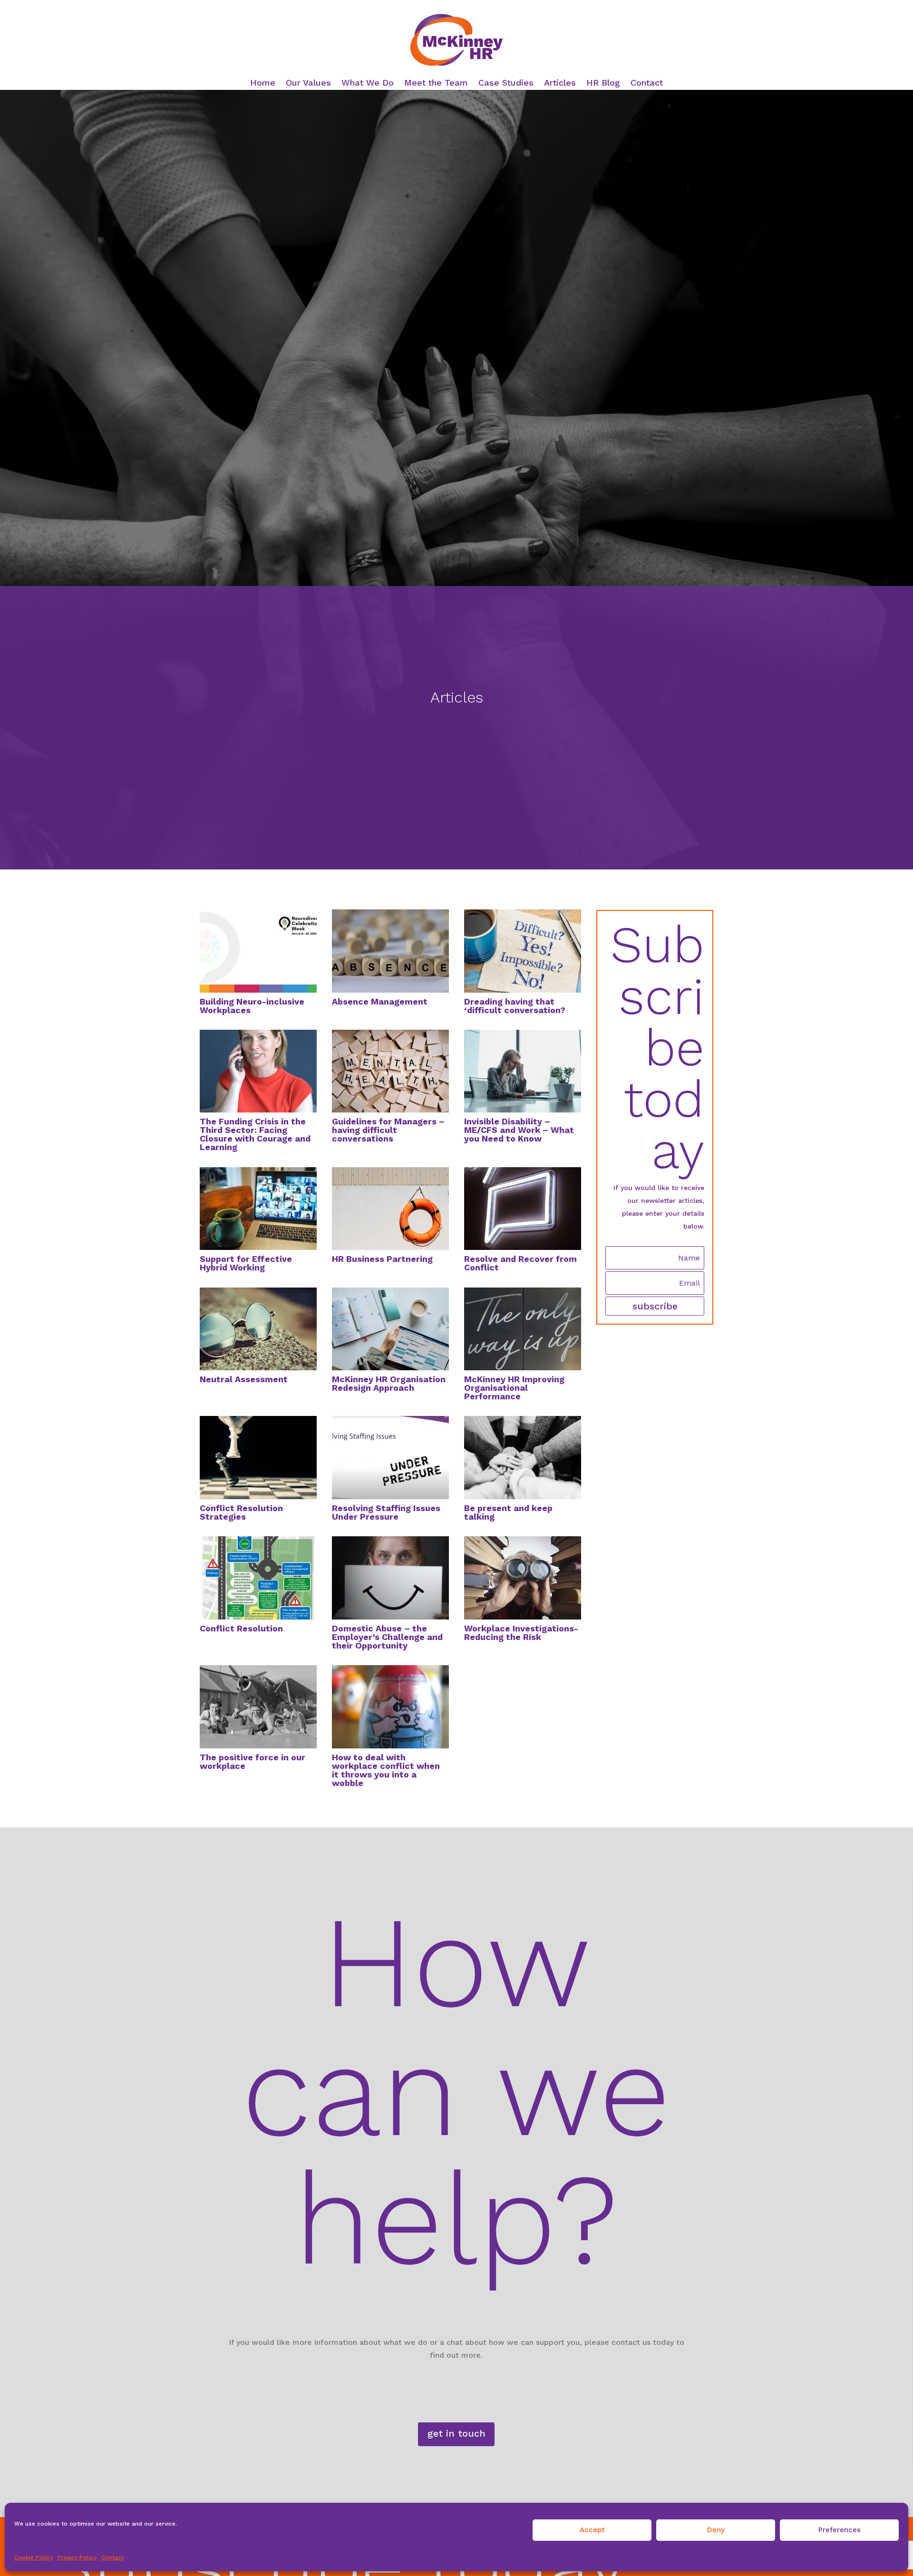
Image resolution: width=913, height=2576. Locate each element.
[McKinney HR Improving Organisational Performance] (523, 1329)
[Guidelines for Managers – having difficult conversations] (390, 1071)
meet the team (617, 1496)
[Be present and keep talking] (523, 1457)
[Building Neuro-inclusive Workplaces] (258, 951)
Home (263, 83)
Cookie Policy (34, 2557)
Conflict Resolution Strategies (241, 1512)
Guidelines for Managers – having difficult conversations (388, 1130)
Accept (592, 2530)
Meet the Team (436, 83)
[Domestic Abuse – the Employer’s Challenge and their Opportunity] (390, 1578)
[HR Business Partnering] (390, 1209)
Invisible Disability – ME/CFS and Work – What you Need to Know (519, 1130)
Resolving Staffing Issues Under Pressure (386, 1512)
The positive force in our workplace (253, 1761)
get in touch (456, 2433)
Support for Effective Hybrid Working (246, 1263)
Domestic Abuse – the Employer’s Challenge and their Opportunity (387, 1637)
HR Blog (603, 83)
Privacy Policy (77, 2557)
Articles (560, 83)
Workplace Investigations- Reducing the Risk (521, 1633)
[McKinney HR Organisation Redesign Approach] (390, 1329)
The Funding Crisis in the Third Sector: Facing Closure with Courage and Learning (255, 1134)
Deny (716, 2530)
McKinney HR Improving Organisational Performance (514, 1388)
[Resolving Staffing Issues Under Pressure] (390, 1457)
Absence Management (380, 1001)
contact (607, 1339)
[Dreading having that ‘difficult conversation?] (523, 951)
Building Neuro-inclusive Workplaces (252, 1006)
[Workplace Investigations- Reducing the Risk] (523, 1578)
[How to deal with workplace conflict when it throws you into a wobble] (390, 1707)
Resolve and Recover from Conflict (520, 1263)
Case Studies (506, 83)
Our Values (308, 83)
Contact (112, 2557)
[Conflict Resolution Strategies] (258, 1457)
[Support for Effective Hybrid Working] (258, 1209)
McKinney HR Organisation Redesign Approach (389, 1383)
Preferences (840, 2530)
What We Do (368, 83)
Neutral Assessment (244, 1379)
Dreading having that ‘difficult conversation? (515, 1006)
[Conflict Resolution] (258, 1578)
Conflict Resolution (241, 1628)
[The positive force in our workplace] (258, 1707)
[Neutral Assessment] (258, 1329)
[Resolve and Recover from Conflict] (523, 1209)
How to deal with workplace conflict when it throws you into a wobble (386, 1770)
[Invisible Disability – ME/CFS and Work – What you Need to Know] (523, 1071)
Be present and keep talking (508, 1512)
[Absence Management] (390, 951)
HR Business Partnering (382, 1259)
